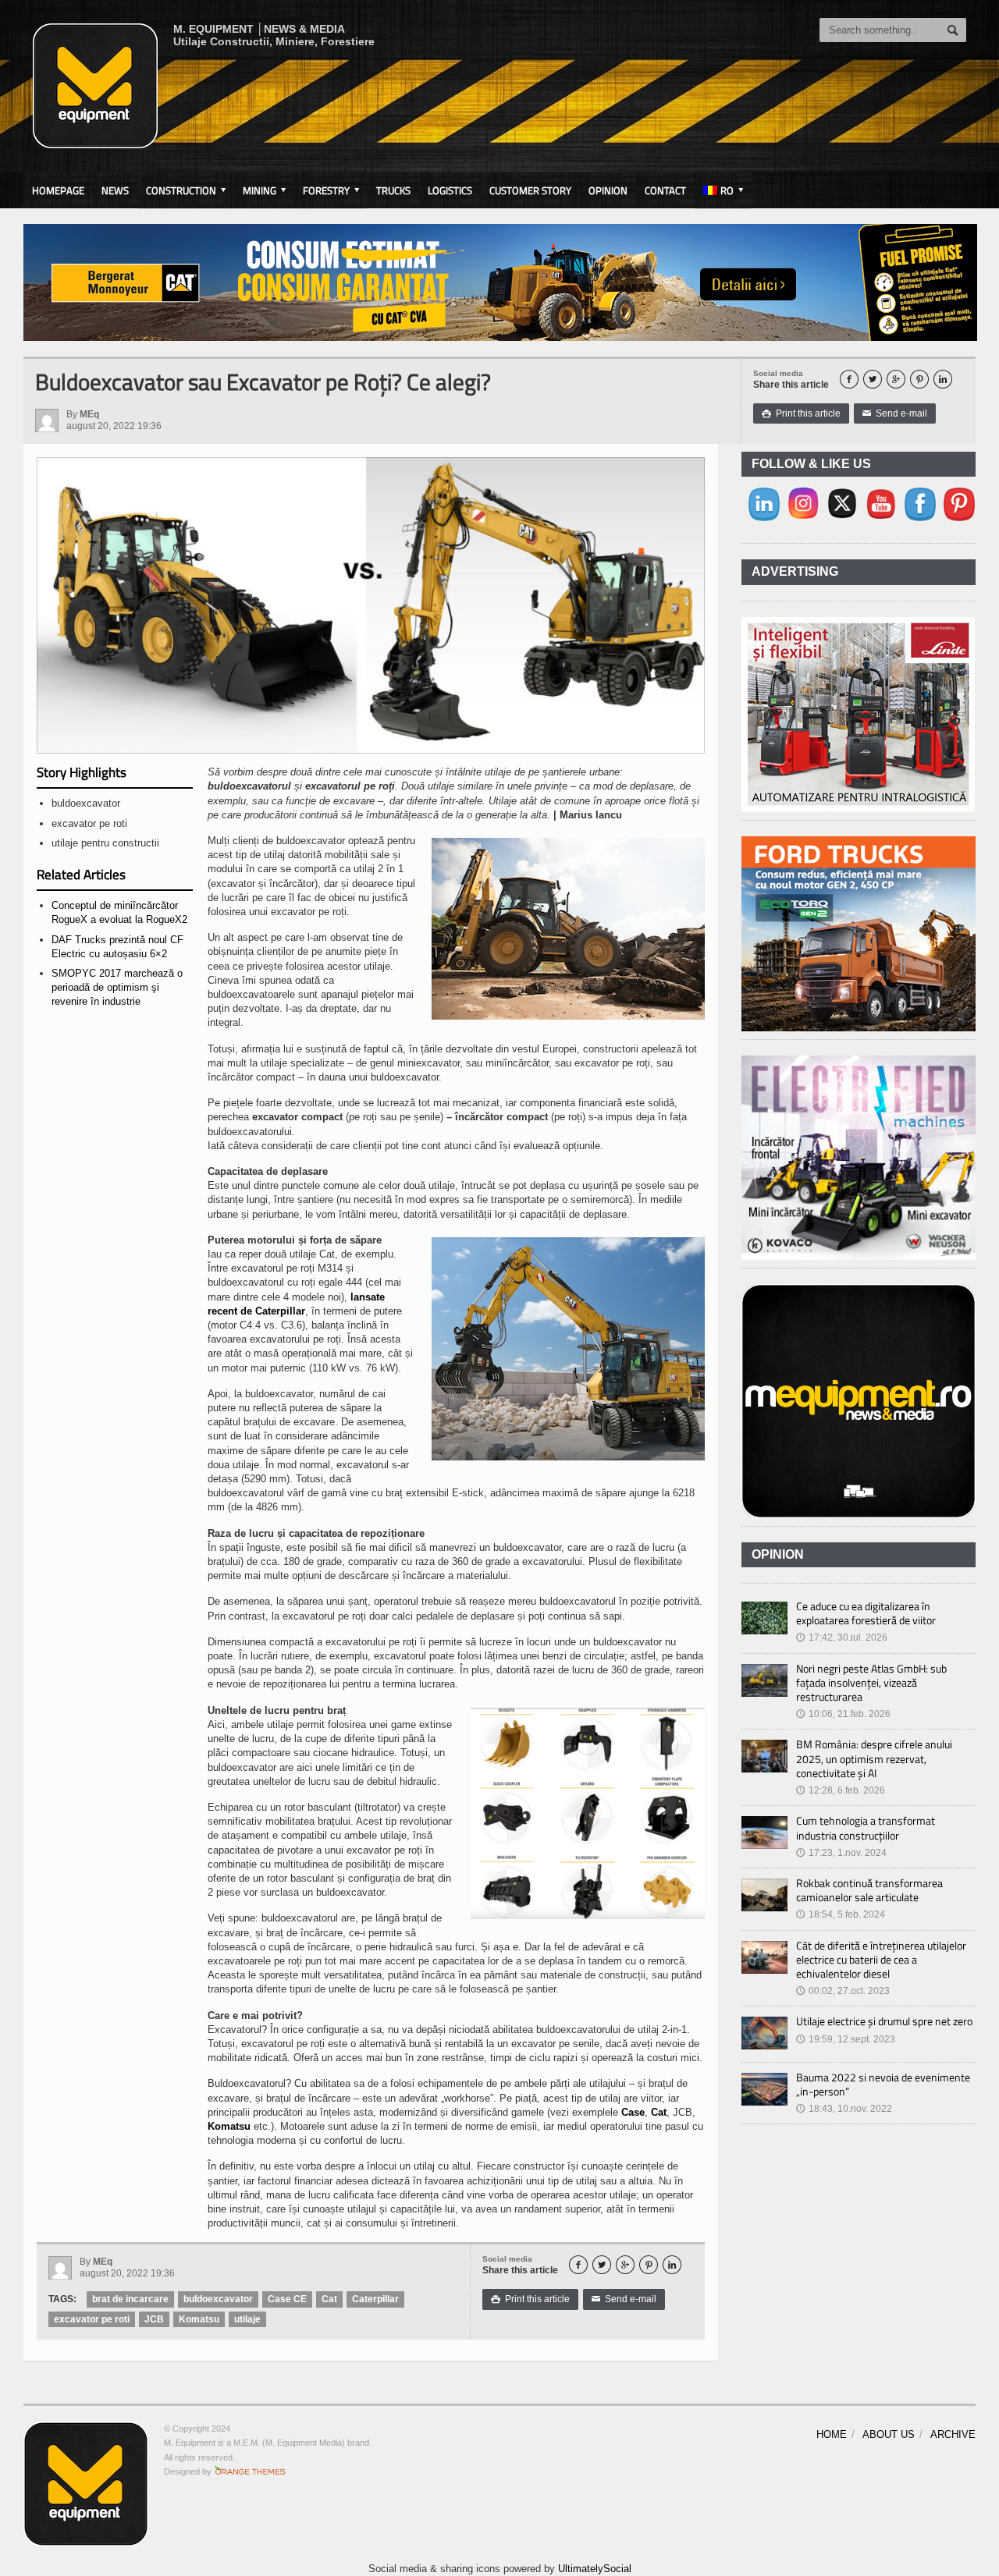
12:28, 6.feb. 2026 (841, 1790)
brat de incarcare (130, 2299)
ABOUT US (889, 2434)
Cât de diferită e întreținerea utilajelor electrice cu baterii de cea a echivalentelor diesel (881, 1959)
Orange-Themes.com (250, 2471)
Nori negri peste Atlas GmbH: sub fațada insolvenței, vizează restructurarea (871, 1682)
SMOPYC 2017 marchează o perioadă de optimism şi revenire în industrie (117, 987)
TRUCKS (393, 190)
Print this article (801, 413)
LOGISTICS (450, 190)
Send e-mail (895, 413)
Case (633, 2112)
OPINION (608, 190)
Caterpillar (375, 2299)
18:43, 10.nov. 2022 (844, 2109)
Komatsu (229, 2126)
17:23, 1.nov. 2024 (841, 1853)
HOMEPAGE (58, 190)
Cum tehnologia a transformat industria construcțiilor (866, 1827)
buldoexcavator (218, 2299)
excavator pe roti (92, 2319)
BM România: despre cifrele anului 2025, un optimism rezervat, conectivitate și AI (874, 1758)
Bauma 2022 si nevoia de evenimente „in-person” (883, 2084)
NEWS (115, 190)
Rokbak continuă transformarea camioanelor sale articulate (869, 1890)
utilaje (247, 2319)
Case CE (287, 2299)
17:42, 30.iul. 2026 (842, 1637)
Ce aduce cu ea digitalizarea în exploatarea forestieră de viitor (866, 1613)
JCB (154, 2319)
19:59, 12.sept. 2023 (846, 2039)
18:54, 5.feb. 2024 (841, 1914)
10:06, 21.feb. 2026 (843, 1714)
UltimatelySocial (595, 2569)
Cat (659, 2112)
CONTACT (665, 190)
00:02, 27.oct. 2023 (843, 1991)
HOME (832, 2434)
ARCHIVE (953, 2434)
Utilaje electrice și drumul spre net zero (884, 2021)
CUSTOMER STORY (530, 190)
